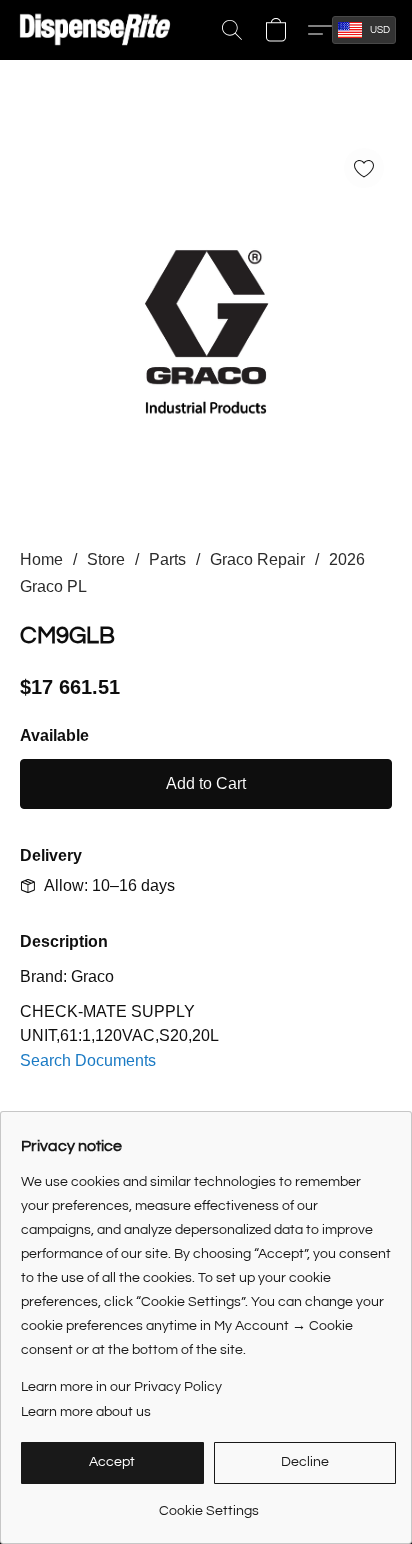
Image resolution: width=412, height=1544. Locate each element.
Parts (167, 559)
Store (106, 559)
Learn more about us (86, 1412)
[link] (208, 1503)
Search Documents (88, 1060)
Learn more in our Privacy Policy (121, 1387)
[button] (99, 30)
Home (41, 559)
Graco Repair (257, 559)
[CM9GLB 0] (206, 328)
